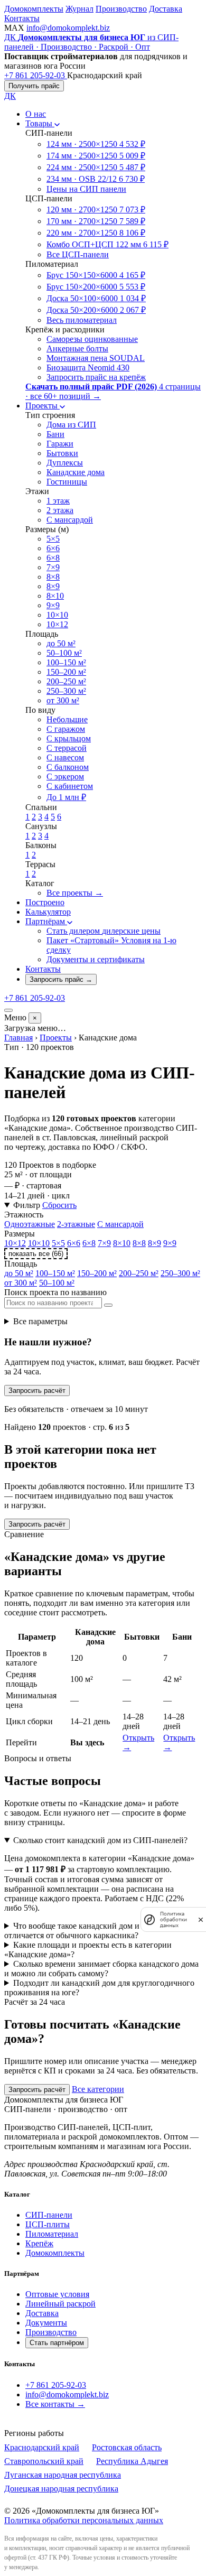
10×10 (39, 1243)
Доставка (166, 9)
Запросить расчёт (37, 1391)
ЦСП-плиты (48, 2224)
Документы (46, 2323)
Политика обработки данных (174, 1919)
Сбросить (59, 1205)
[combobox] (53, 1303)
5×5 (58, 1243)
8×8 (139, 1243)
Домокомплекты (34, 9)
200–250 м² (139, 1273)
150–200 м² (97, 1273)
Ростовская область (127, 2447)
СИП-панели (49, 2215)
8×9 (154, 1243)
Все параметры (40, 1321)
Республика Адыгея (132, 2461)
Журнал (79, 9)
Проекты (56, 1038)
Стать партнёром (57, 2343)
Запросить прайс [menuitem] (61, 979)
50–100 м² (57, 1283)
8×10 (122, 1243)
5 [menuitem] (53, 817)
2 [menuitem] (34, 817)
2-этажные (76, 1224)
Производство (121, 9)
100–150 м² (55, 1273)
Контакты (22, 18)
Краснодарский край (42, 2447)
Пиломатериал (52, 2234)
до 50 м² (19, 1273)
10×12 (15, 1243)
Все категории (98, 2089)
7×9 (104, 1243)
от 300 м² (21, 1283)
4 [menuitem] (46, 817)
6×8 (89, 1243)
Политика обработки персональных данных (84, 2520)
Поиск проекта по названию (55, 1292)
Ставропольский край (44, 2461)
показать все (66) (36, 1254)
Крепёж (39, 2243)
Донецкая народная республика (61, 2489)
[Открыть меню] (8, 1010)
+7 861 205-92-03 (56, 2385)
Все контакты (55, 2404)
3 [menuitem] (40, 817)
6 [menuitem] (59, 817)
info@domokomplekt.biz (68, 28)
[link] (15, 28)
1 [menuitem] (27, 817)
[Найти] (108, 1305)
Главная (18, 1038)
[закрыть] (201, 1919)
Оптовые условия (57, 2294)
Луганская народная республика (63, 2475)
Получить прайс (34, 86)
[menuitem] (36, 114)
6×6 (74, 1243)
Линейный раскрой (60, 2304)
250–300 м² (180, 1273)
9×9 (170, 1243)
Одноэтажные (30, 1224)
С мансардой (120, 1224)
